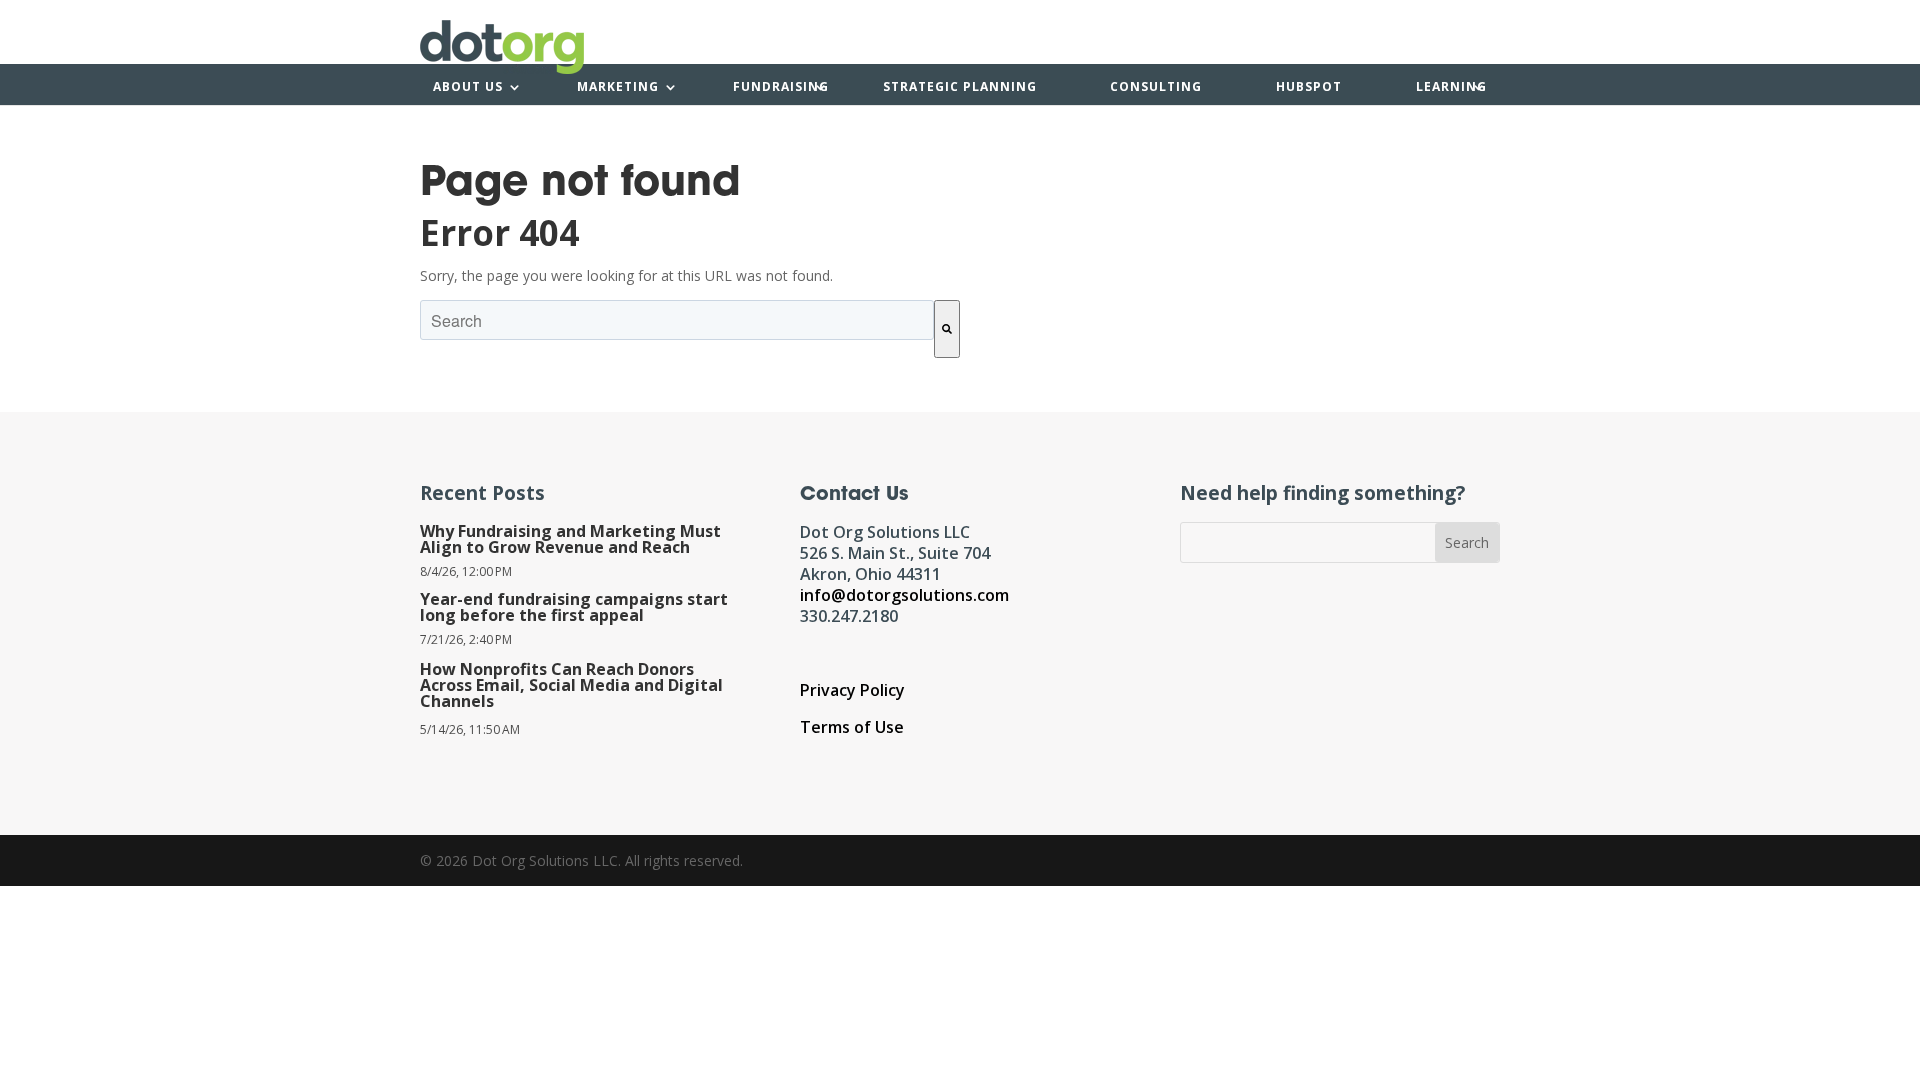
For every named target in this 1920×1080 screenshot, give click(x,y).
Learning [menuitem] (1451, 86)
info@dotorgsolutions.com (904, 595)
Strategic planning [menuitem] (960, 86)
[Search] (947, 329)
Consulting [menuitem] (1156, 86)
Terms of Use (852, 727)
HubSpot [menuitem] (1309, 86)
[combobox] (677, 320)
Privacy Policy (852, 690)
